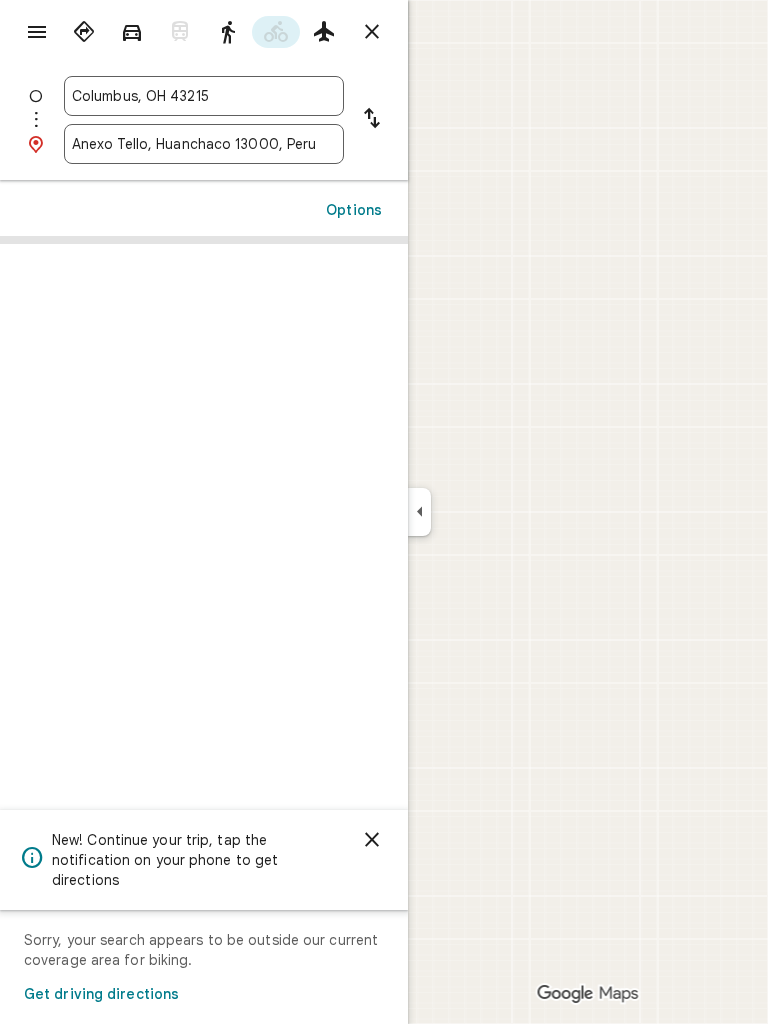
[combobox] (204, 96)
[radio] (84, 32)
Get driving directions (101, 994)
